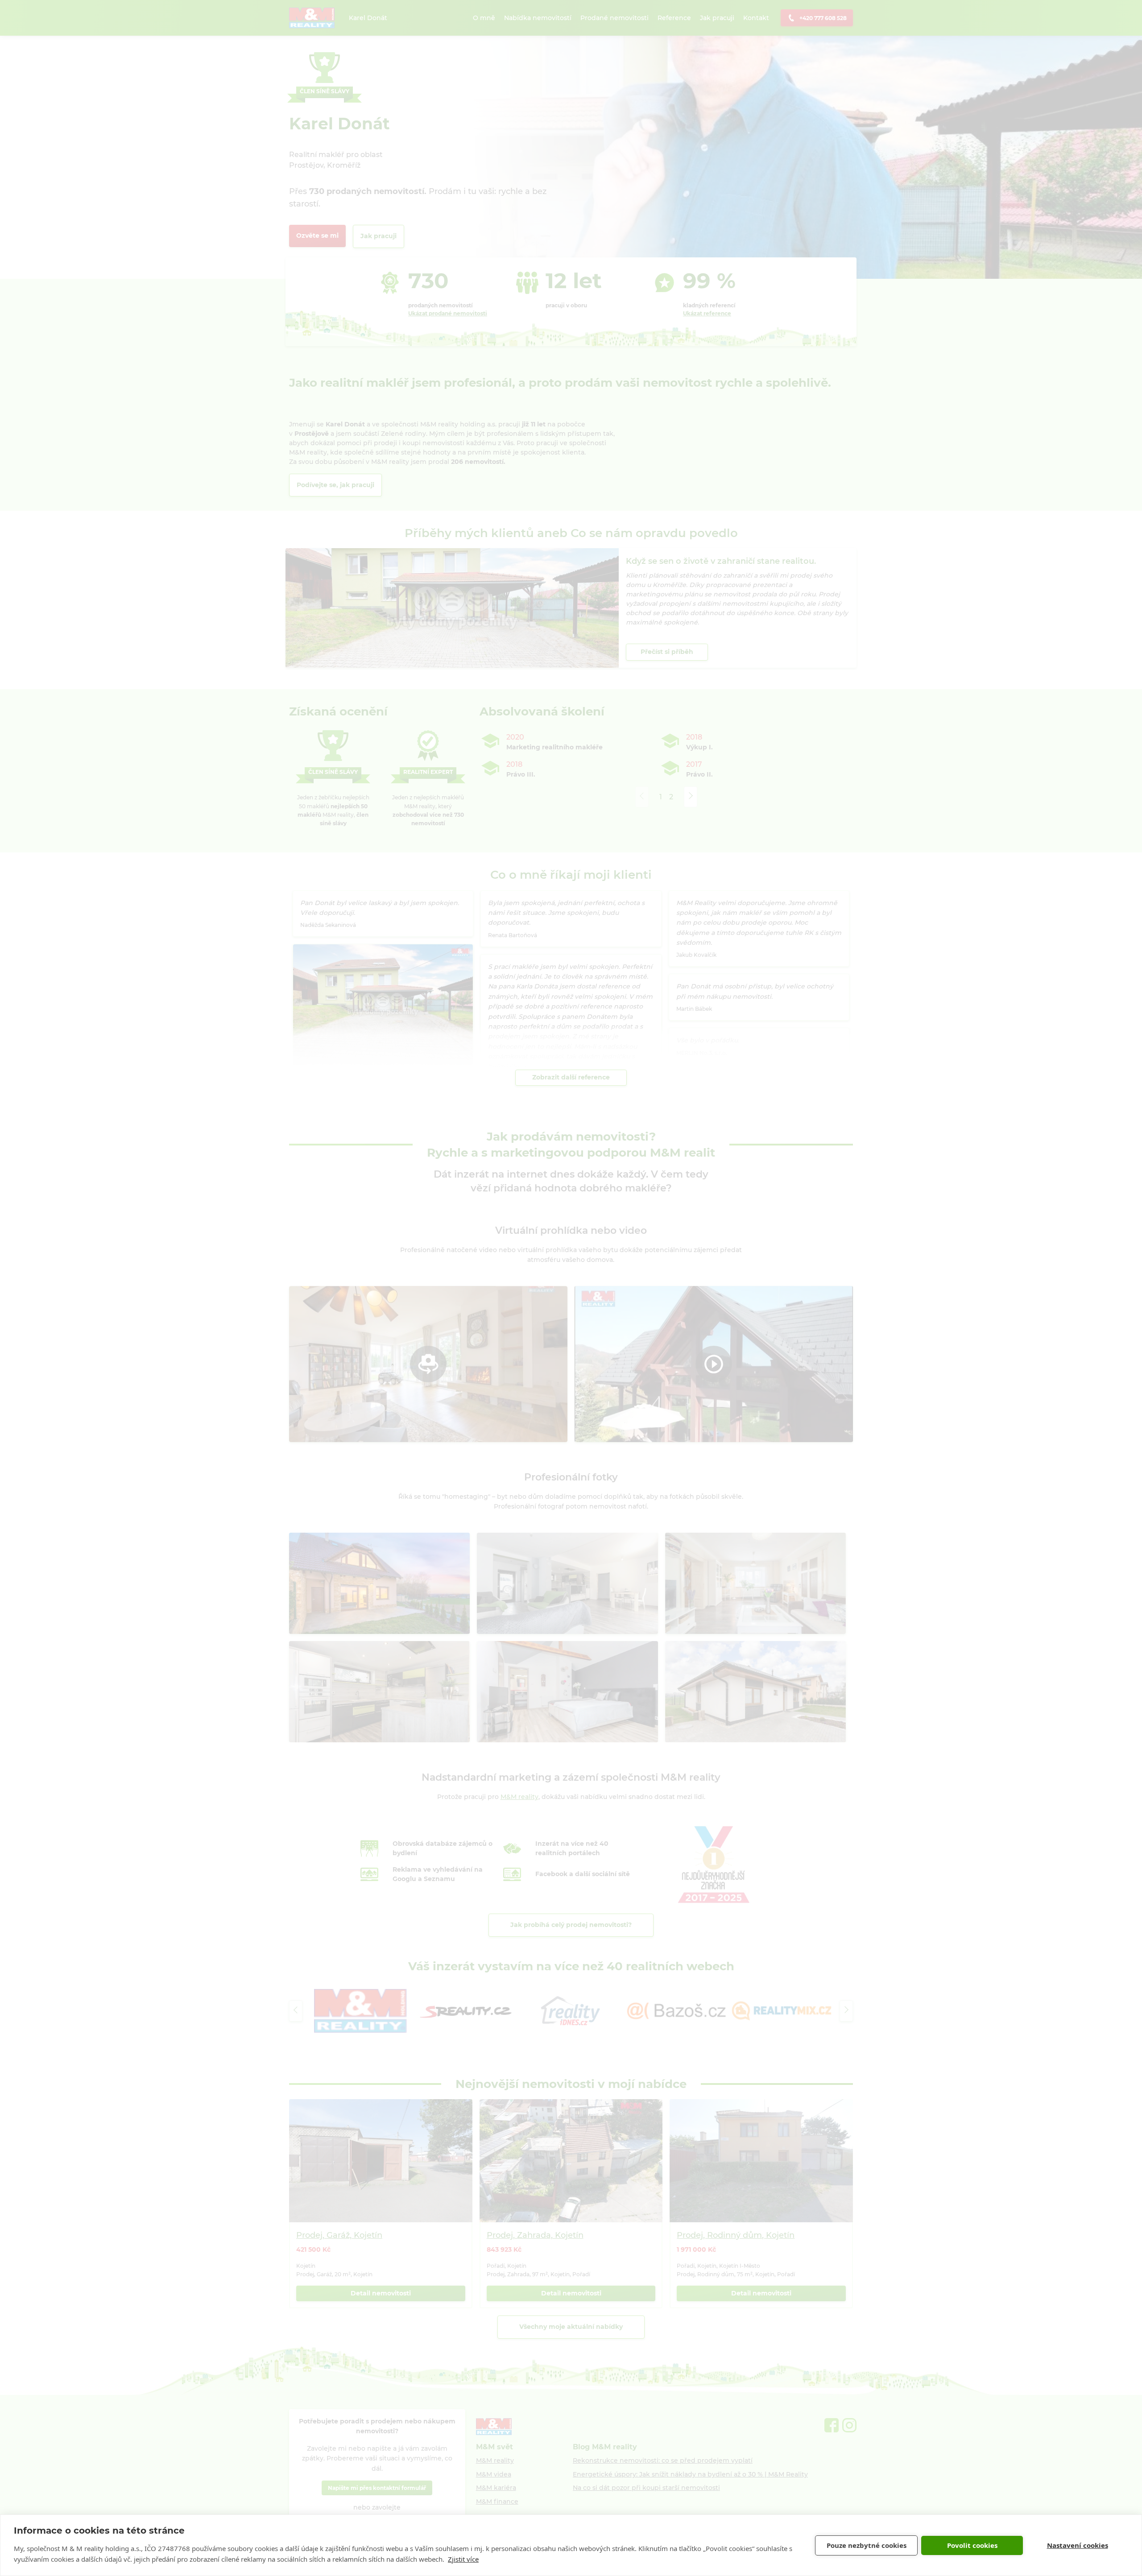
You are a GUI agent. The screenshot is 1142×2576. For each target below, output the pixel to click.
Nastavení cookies (1078, 2545)
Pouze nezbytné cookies (867, 2545)
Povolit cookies (972, 2545)
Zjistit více (463, 2559)
